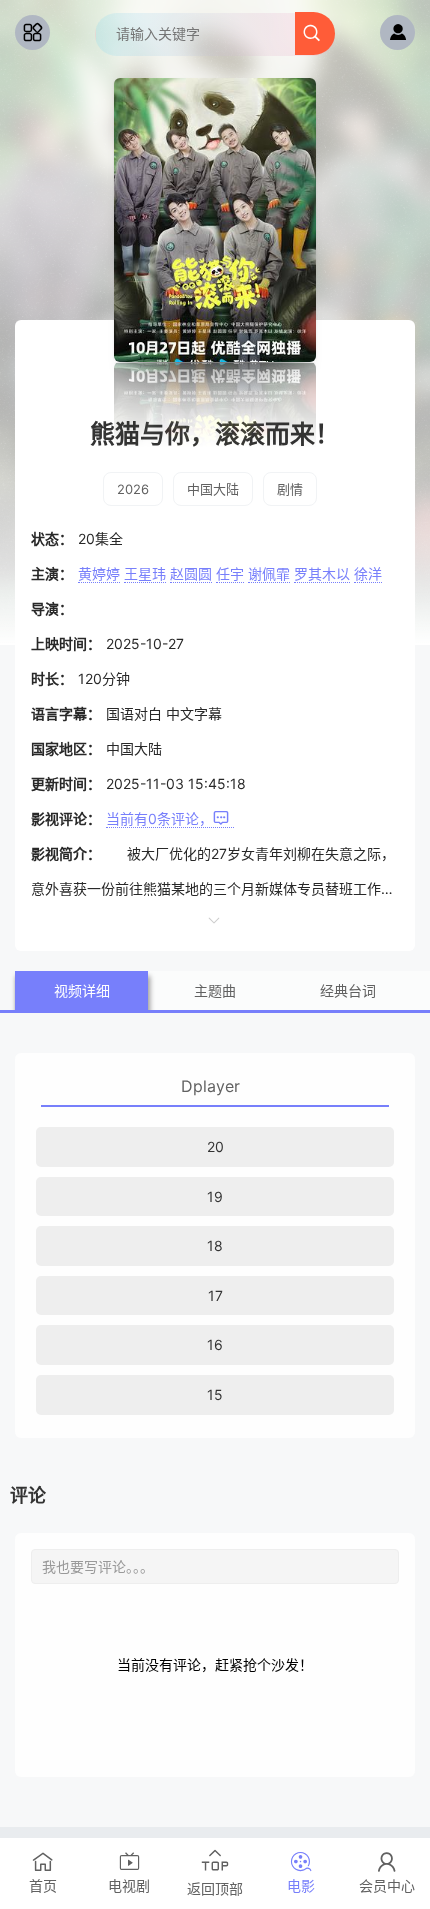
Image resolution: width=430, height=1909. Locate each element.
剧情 (290, 489)
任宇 (230, 573)
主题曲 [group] (215, 990)
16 (215, 1344)
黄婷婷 (99, 573)
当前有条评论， (159, 818)
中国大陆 (213, 489)
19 (215, 1196)
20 (215, 1146)
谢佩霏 (269, 573)
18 (215, 1245)
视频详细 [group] (82, 990)
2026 (133, 489)
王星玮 (145, 573)
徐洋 (368, 573)
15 (215, 1394)
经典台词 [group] (348, 990)
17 (215, 1295)
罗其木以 (322, 573)
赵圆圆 (191, 573)
